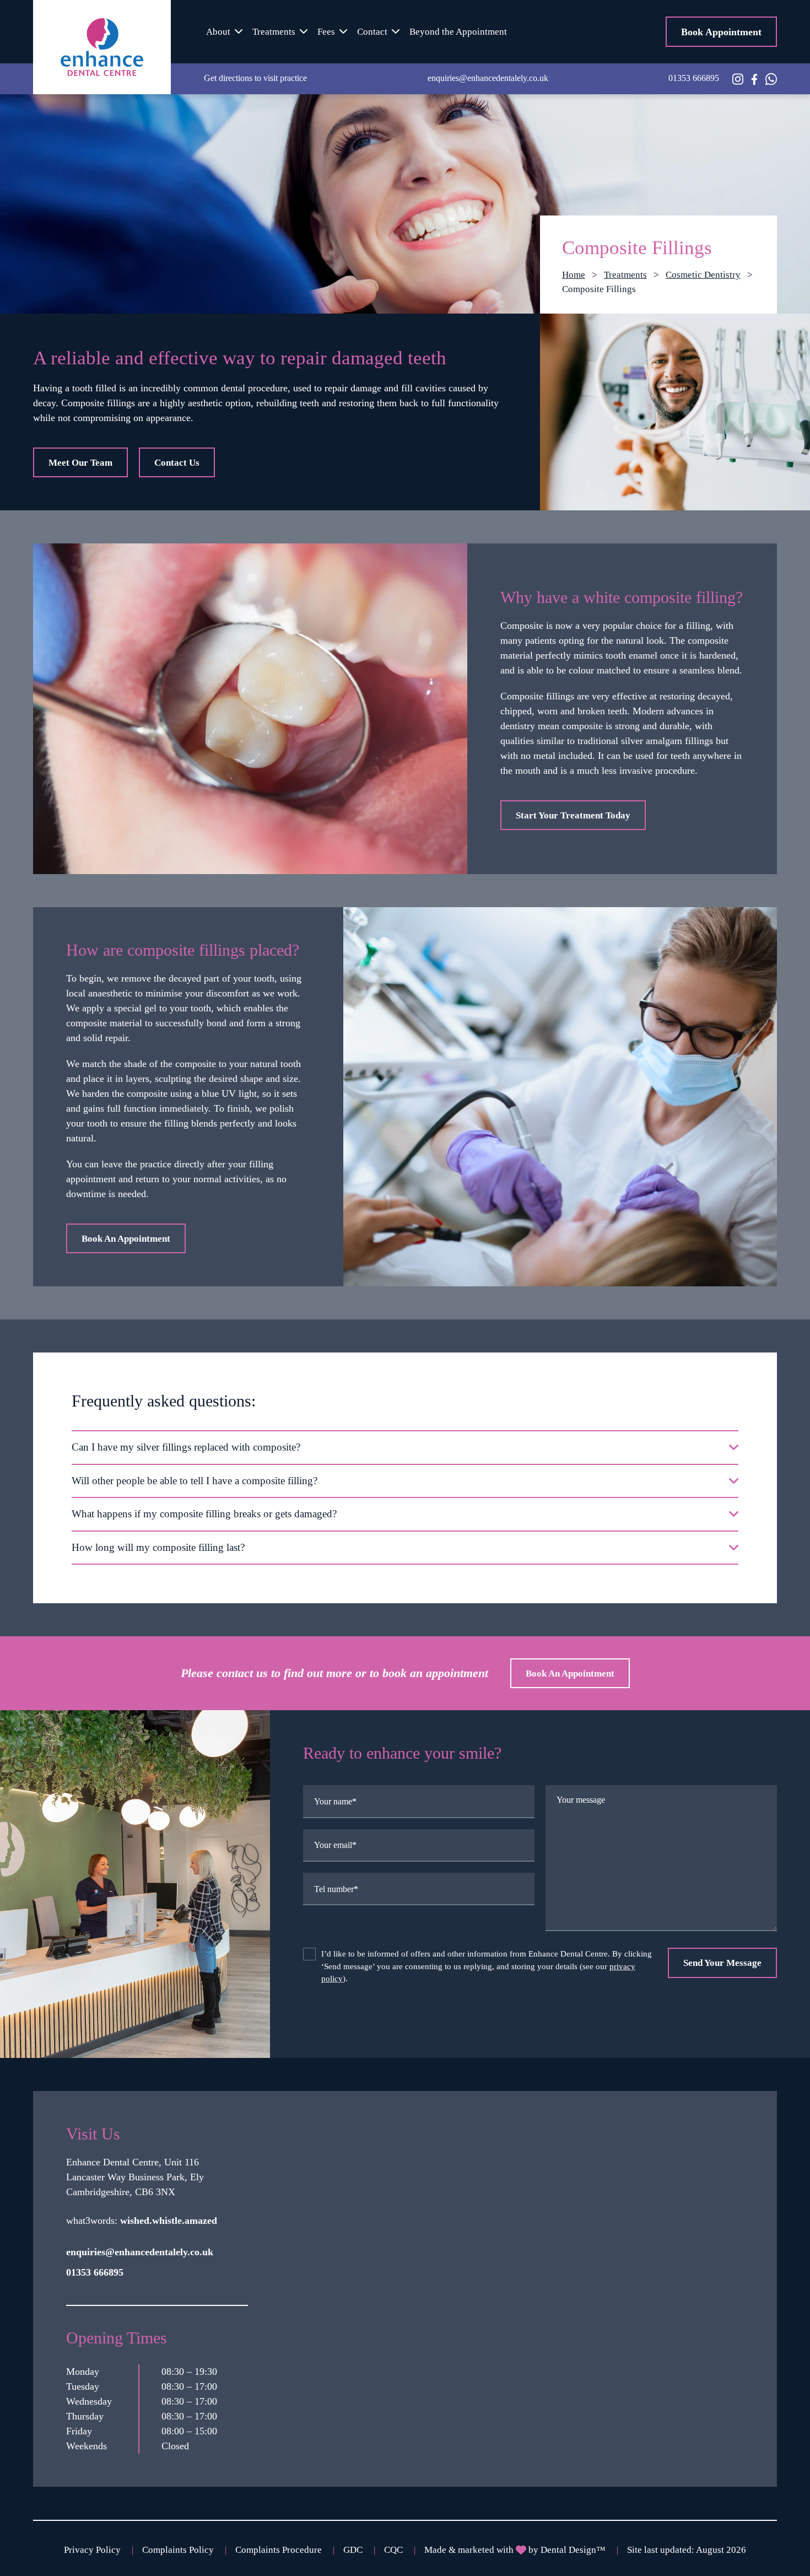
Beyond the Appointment (458, 32)
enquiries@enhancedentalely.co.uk (488, 78)
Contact (372, 32)
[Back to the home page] (102, 47)
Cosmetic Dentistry (703, 275)
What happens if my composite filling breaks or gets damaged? (204, 1514)
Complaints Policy (178, 2550)
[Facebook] (754, 78)
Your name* (335, 1801)
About (218, 32)
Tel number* (336, 1889)
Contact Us (177, 463)
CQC (393, 2550)
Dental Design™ (573, 2550)
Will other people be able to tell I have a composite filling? (195, 1481)
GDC (353, 2550)
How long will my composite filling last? (158, 1547)
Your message (581, 1800)
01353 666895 (694, 78)
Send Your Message (722, 1963)
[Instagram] (738, 79)
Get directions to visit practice (255, 78)
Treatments (274, 32)
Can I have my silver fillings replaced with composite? (186, 1447)
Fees (326, 32)
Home (574, 275)
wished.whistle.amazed (169, 2221)
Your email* (335, 1845)
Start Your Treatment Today (573, 815)
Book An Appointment (126, 1239)
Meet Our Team (80, 463)
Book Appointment (721, 32)
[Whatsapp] (771, 79)
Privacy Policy (92, 2550)
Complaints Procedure (279, 2550)
